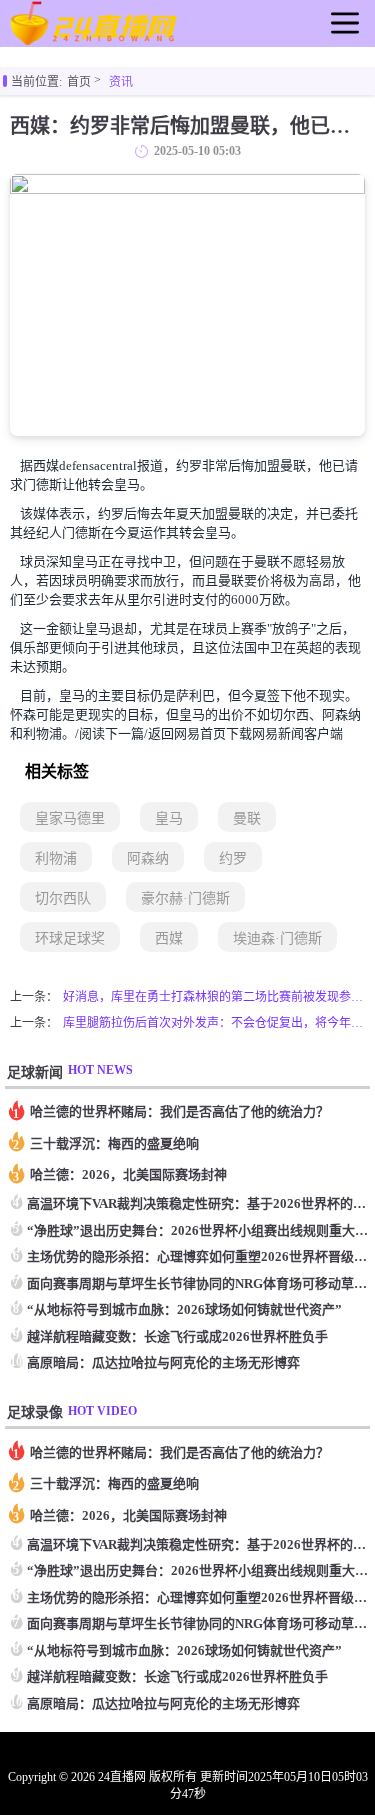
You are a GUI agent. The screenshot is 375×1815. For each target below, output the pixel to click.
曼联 (247, 818)
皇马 (169, 818)
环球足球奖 (70, 938)
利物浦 (56, 858)
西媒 (169, 938)
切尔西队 (63, 898)
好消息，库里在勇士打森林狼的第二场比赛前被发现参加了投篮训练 (214, 997)
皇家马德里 (70, 818)
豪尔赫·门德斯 (185, 898)
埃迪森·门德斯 (277, 938)
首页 (79, 82)
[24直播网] (93, 38)
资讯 (121, 82)
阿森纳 (148, 858)
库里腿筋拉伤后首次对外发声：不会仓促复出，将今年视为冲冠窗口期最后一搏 (214, 1023)
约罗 (233, 858)
